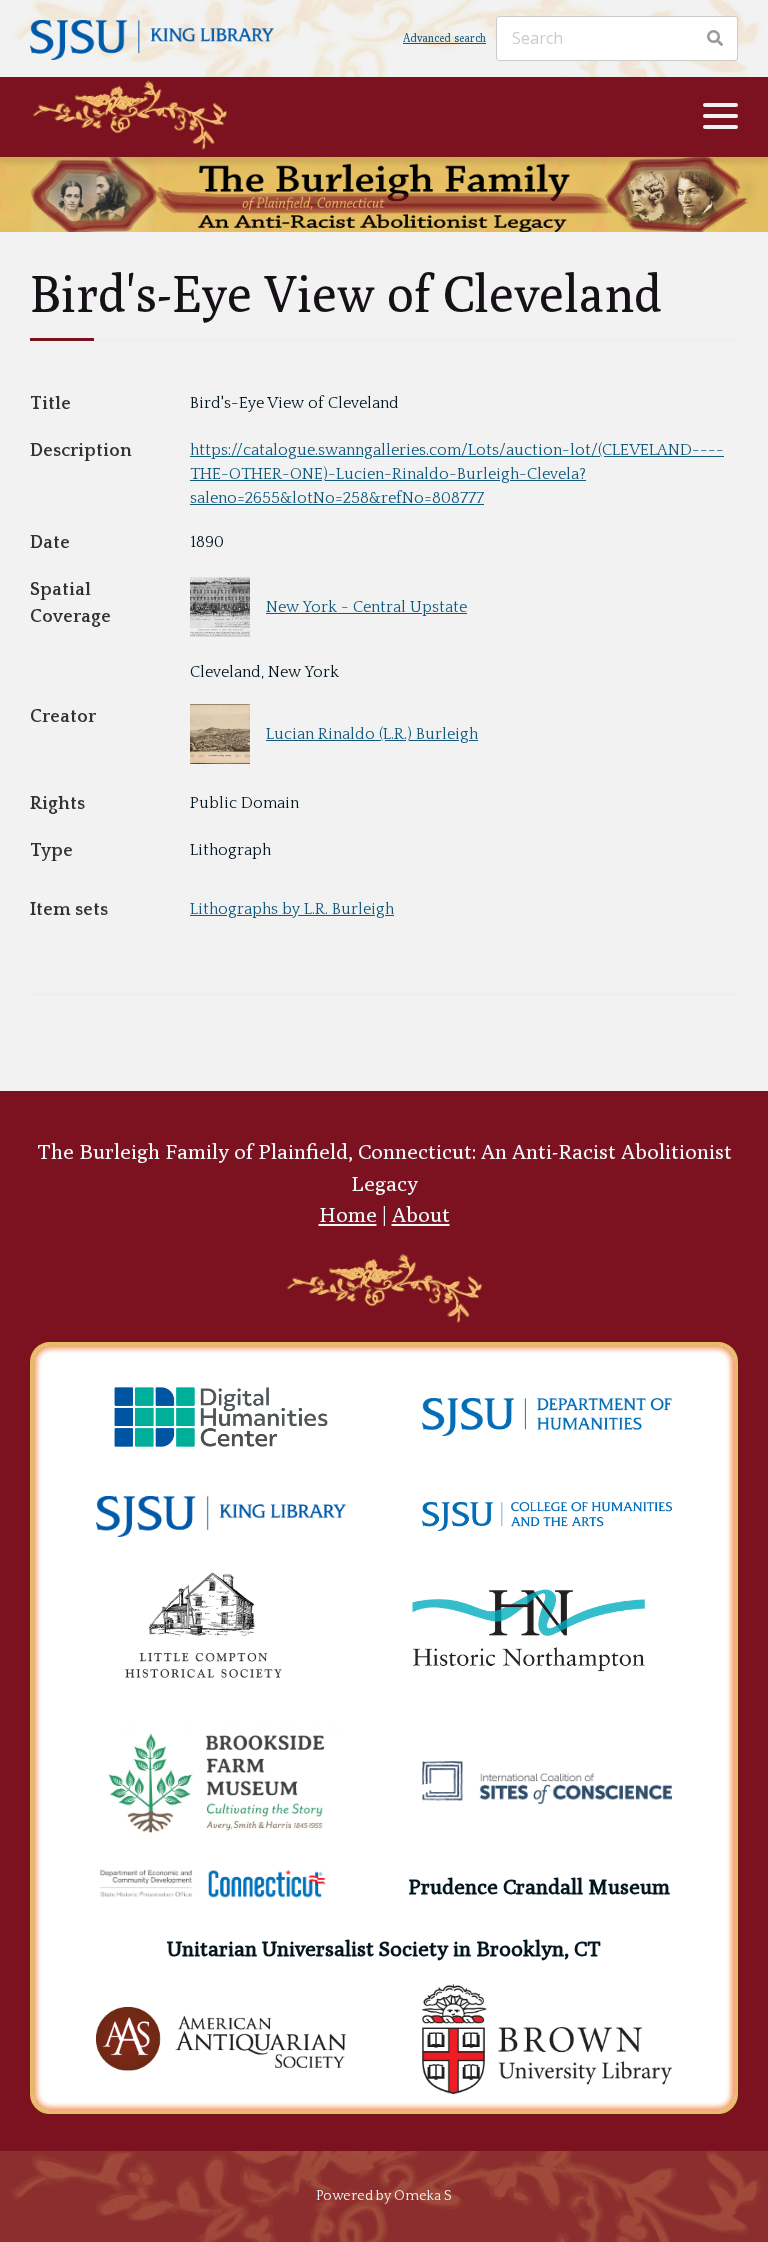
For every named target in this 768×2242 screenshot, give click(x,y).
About (421, 1214)
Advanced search (444, 37)
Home (348, 1214)
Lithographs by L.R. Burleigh (292, 909)
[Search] (715, 38)
